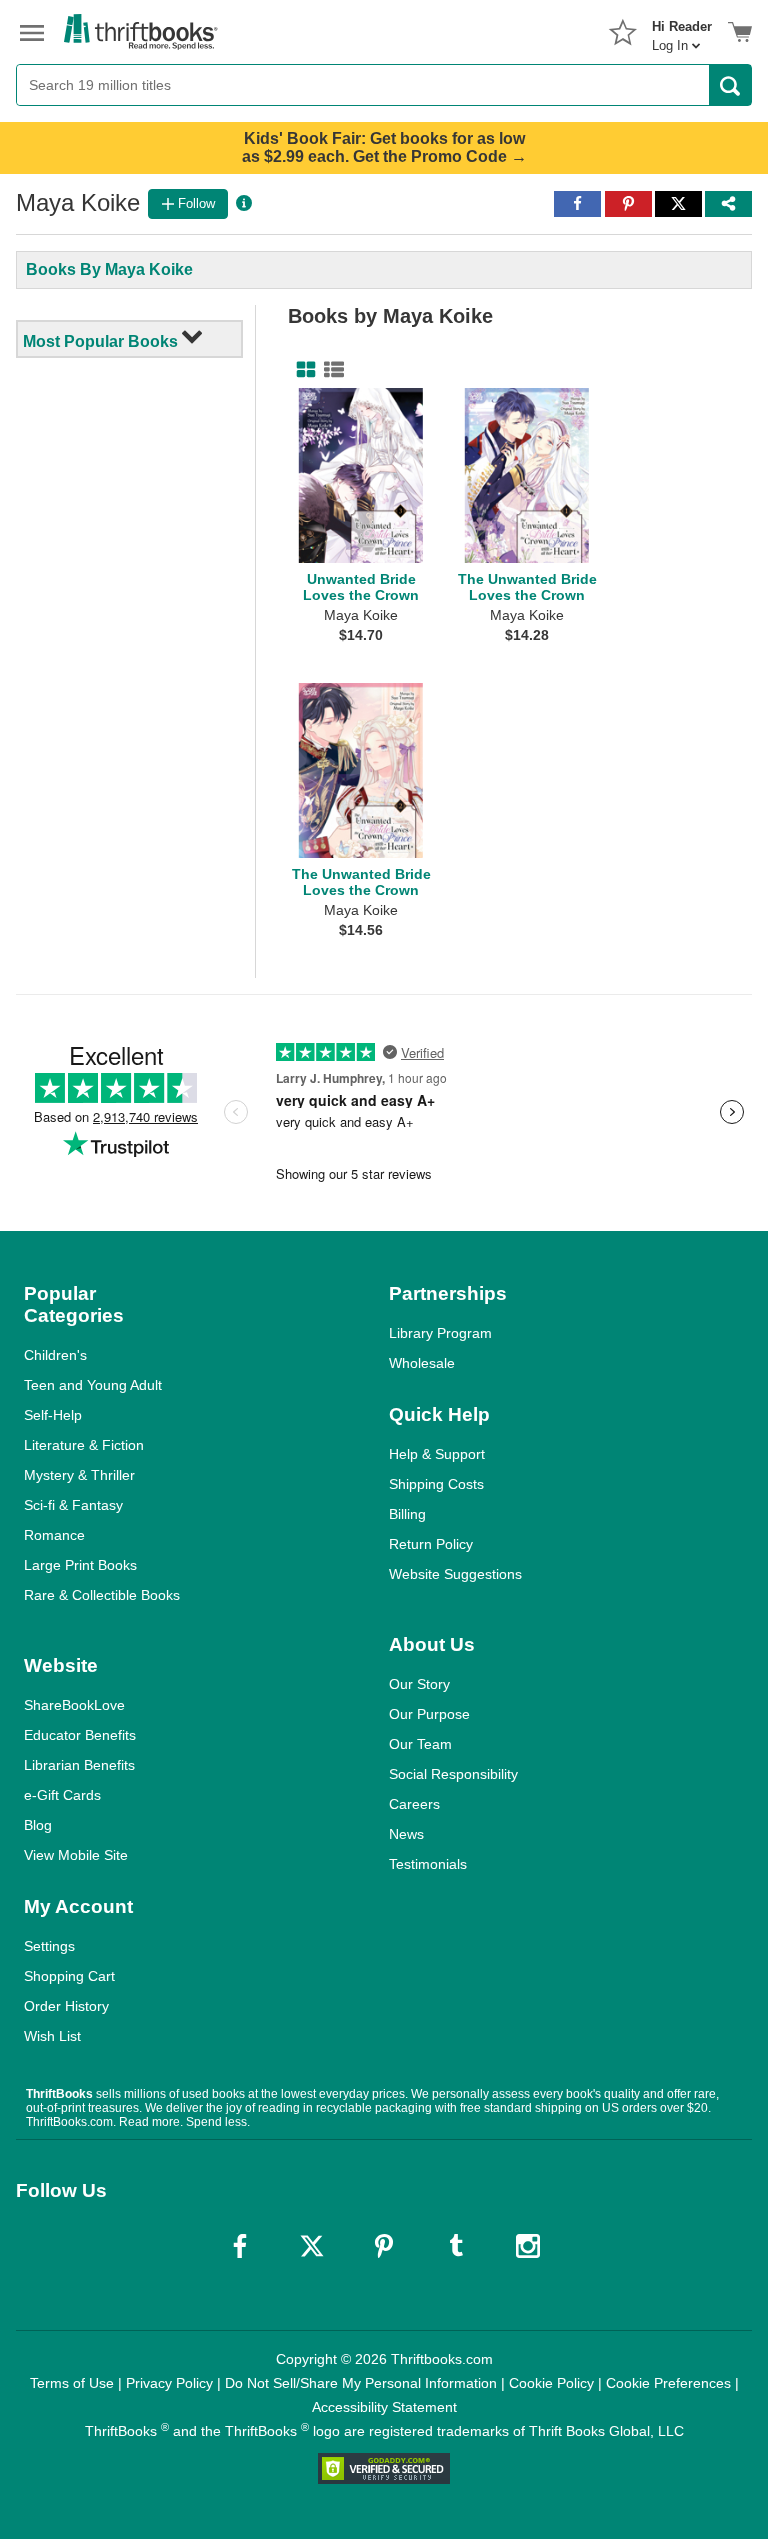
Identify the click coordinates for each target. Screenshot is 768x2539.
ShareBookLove (74, 1705)
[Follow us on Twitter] (312, 2246)
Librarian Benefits (79, 1765)
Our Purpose (429, 1714)
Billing (407, 1514)
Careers (414, 1804)
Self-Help (53, 1415)
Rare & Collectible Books (102, 1595)
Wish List (52, 2036)
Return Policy (431, 1544)
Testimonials (428, 1864)
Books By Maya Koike (109, 269)
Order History (66, 2006)
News (406, 1834)
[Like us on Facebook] (240, 2246)
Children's (55, 1355)
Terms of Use (72, 2383)
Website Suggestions (455, 1574)
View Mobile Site (76, 1855)
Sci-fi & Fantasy (73, 1505)
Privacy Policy (169, 2383)
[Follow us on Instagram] (528, 2246)
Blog (38, 1825)
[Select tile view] (330, 370)
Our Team (420, 1744)
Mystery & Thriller (79, 1475)
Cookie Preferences (668, 2383)
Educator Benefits (80, 1735)
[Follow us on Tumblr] (456, 2246)
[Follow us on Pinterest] (384, 2246)
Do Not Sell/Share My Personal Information (361, 2383)
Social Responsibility (453, 1774)
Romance (54, 1535)
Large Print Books (80, 1565)
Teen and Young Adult (93, 1385)
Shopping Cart (69, 1976)
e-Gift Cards (62, 1795)
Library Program (440, 1333)
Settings (49, 1946)
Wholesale (422, 1363)
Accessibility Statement (384, 2407)
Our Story (419, 1684)
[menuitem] (682, 30)
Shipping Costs (436, 1484)
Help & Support (437, 1454)
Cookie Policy (551, 2383)
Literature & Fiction (84, 1445)
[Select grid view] (302, 370)
